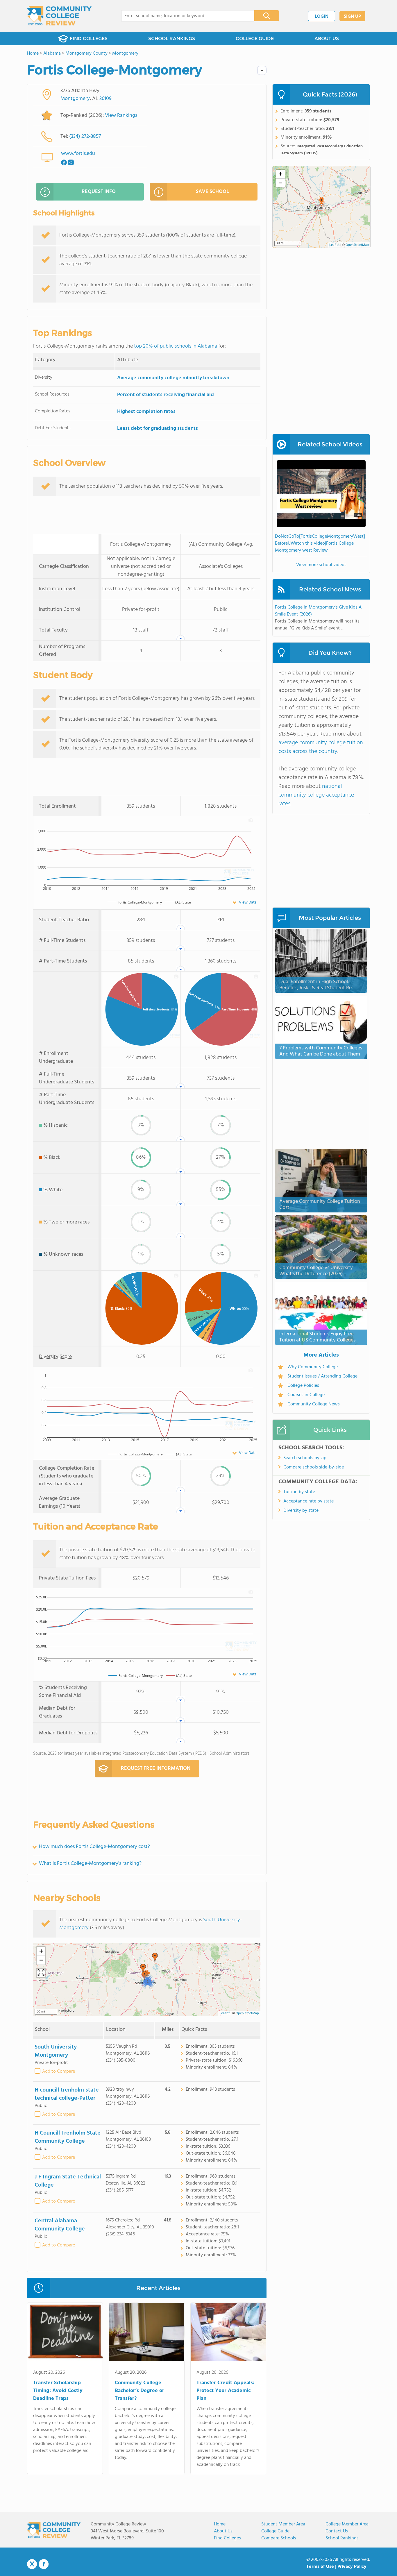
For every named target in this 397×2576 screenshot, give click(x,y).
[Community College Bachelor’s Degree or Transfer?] (147, 2333)
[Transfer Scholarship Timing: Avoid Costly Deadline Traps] (65, 2333)
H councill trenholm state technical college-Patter (67, 2094)
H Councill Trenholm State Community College (68, 2137)
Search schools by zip (305, 1458)
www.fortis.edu (78, 154)
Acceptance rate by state (309, 1501)
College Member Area (347, 2524)
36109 (105, 99)
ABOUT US (327, 39)
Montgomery (75, 99)
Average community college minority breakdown (173, 378)
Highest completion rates (146, 412)
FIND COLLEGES (89, 39)
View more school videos (321, 565)
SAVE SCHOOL (212, 192)
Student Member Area (283, 2524)
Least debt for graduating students (158, 429)
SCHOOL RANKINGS (172, 39)
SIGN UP (352, 17)
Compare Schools (279, 2538)
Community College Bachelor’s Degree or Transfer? (140, 2391)
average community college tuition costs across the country (321, 747)
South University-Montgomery (57, 2051)
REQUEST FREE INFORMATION (156, 1769)
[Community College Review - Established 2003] (59, 16)
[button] (155, 1958)
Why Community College (313, 1367)
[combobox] (184, 16)
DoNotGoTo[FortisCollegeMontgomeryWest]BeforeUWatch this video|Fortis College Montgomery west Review (320, 543)
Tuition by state (299, 1492)
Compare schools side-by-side (314, 1467)
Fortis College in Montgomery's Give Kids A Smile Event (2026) (318, 611)
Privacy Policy (352, 2567)
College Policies (303, 1386)
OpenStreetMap (247, 2013)
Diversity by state (301, 1511)
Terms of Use (320, 2567)
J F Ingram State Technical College (68, 2181)
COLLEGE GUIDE (255, 39)
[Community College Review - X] (32, 2564)
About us (223, 2531)
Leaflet (225, 2013)
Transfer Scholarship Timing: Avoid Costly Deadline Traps (58, 2391)
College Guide (275, 2531)
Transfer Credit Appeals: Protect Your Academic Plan (225, 2391)
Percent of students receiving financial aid (166, 395)
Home (220, 2524)
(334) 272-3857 (85, 136)
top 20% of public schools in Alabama (176, 346)
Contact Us (337, 2531)
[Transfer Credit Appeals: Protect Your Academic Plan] (228, 2333)
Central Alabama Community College (60, 2225)
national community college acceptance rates (316, 795)
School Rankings (342, 2538)
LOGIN (322, 17)
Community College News (314, 1404)
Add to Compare (59, 2071)
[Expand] (41, 1973)
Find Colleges (227, 2538)
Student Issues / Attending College (322, 1376)
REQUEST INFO (99, 192)
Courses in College (306, 1395)
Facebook (44, 2564)
